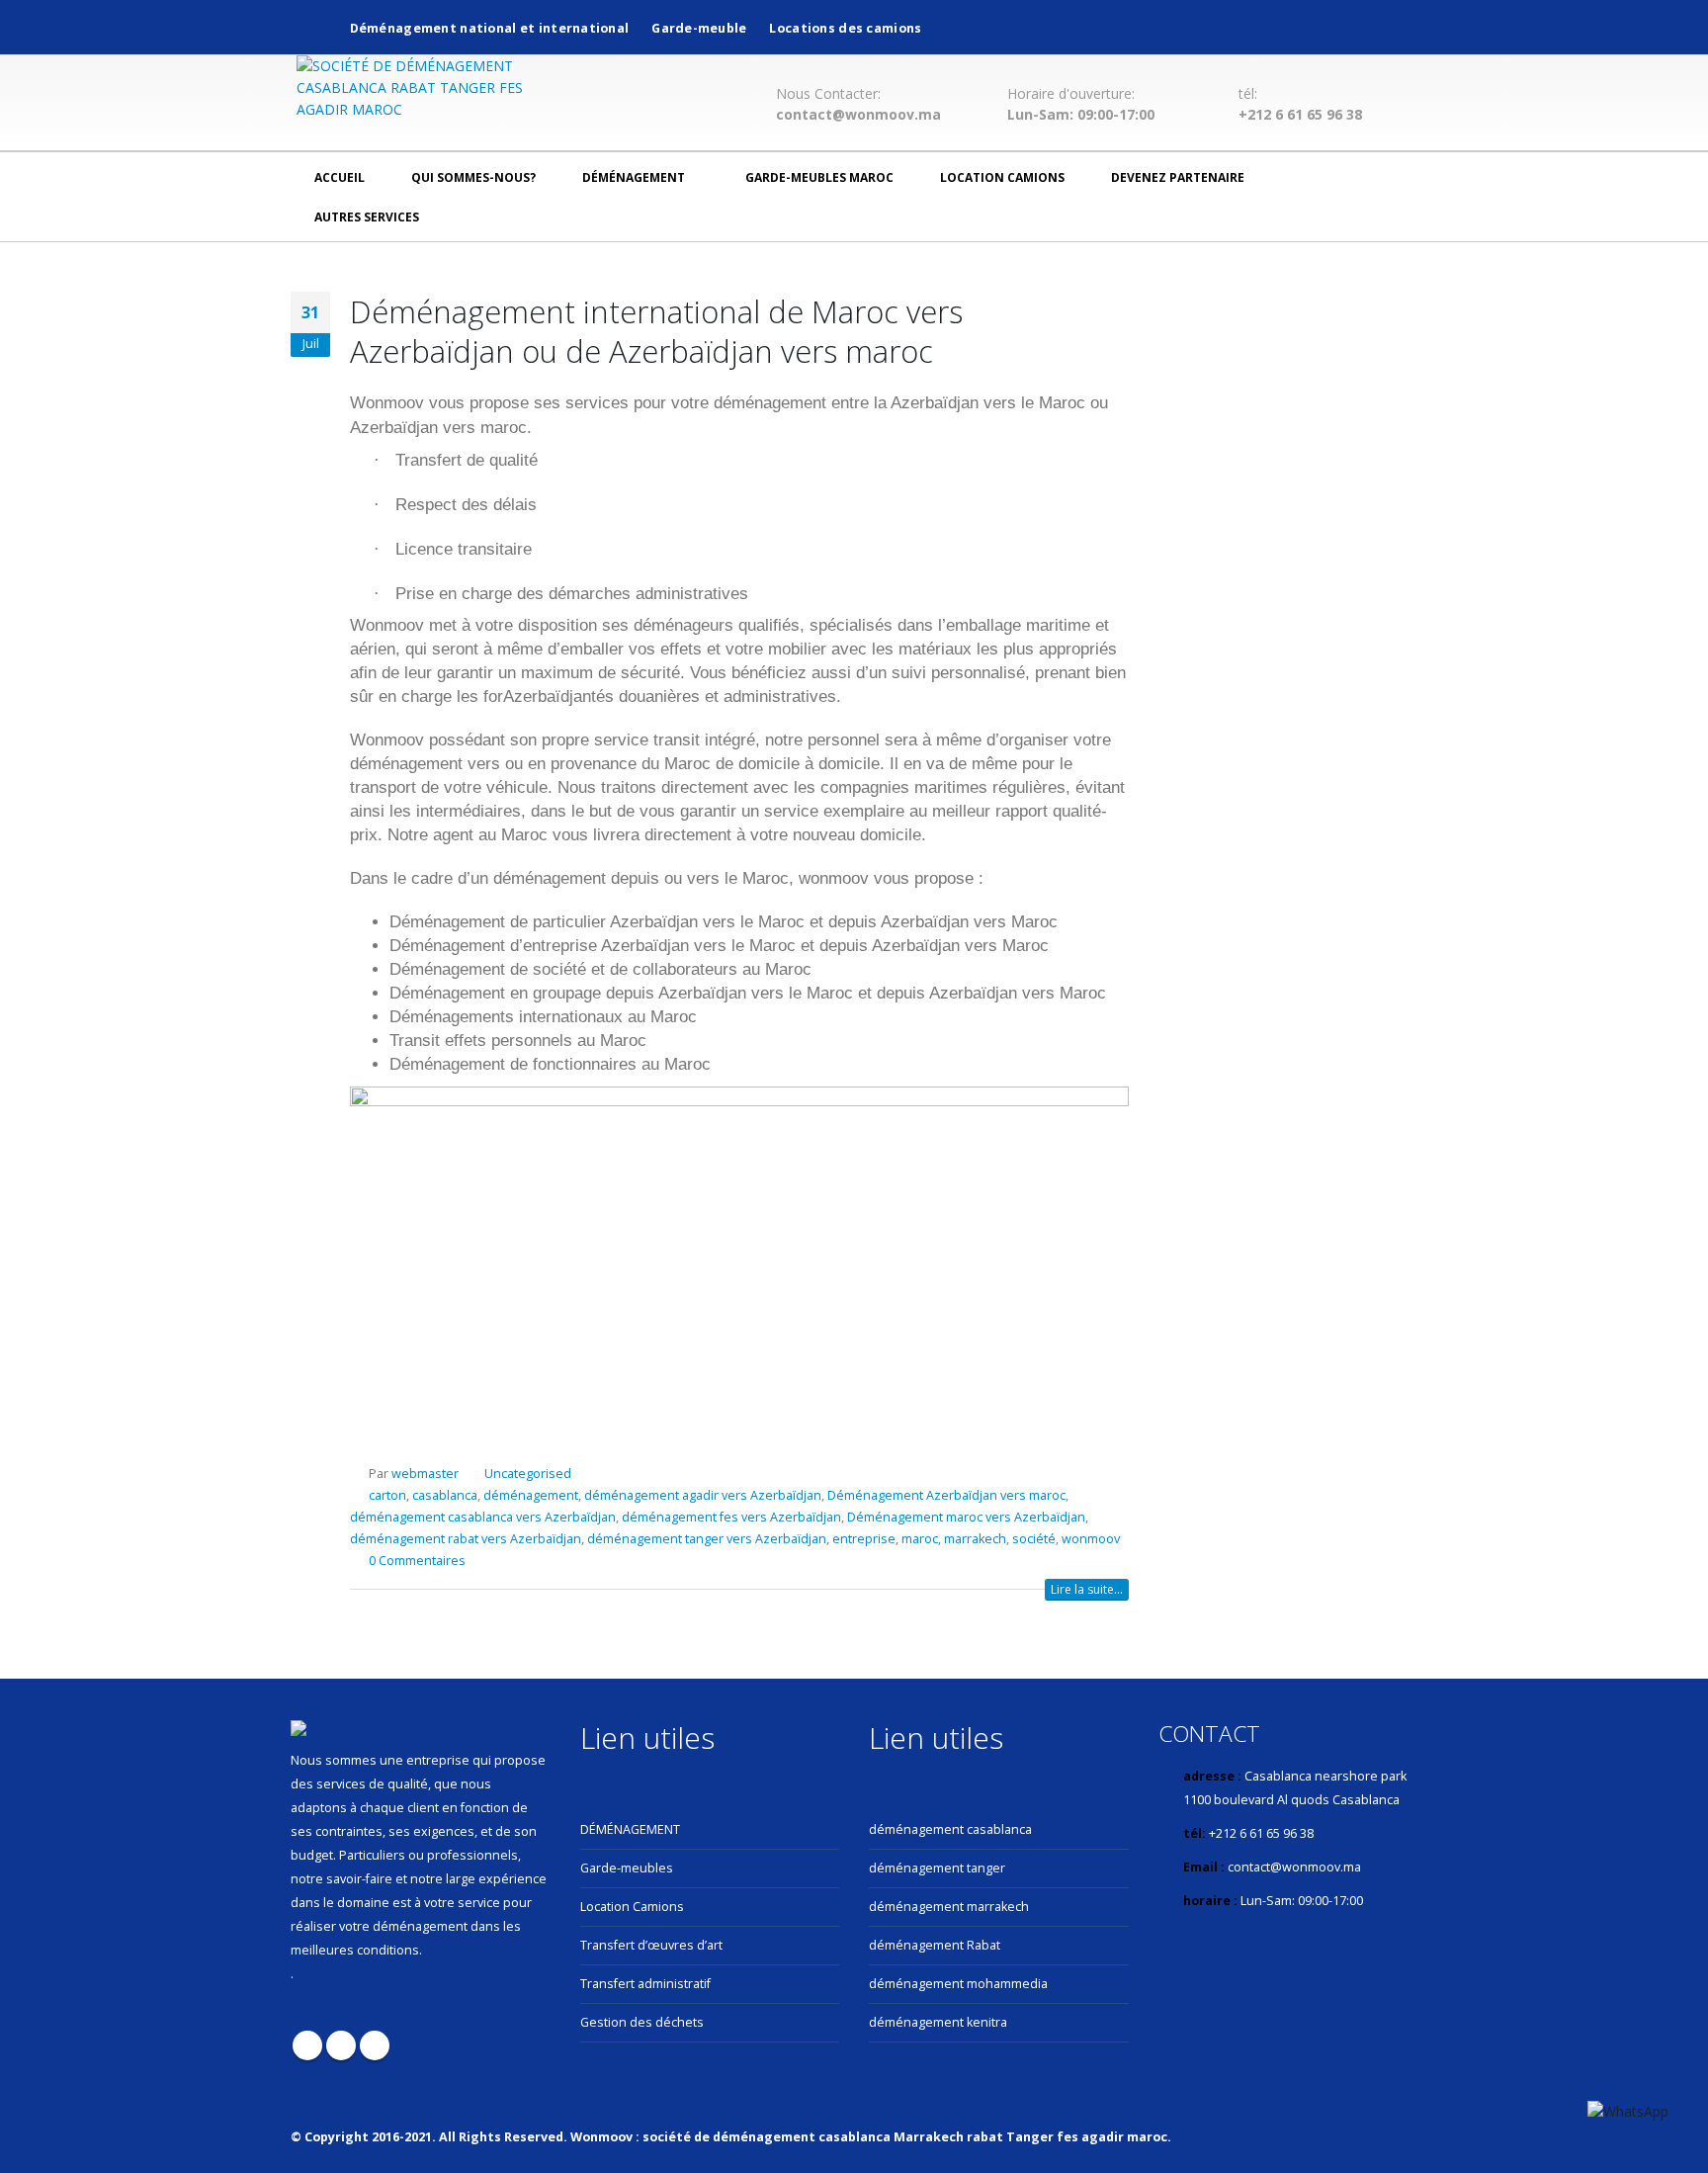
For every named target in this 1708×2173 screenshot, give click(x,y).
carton (387, 1495)
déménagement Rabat (935, 1945)
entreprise (864, 1539)
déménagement (634, 177)
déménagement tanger (937, 1868)
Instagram (375, 2045)
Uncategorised (528, 1474)
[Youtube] (1337, 26)
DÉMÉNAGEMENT (630, 1829)
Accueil (340, 177)
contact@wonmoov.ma (858, 115)
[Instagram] (1371, 26)
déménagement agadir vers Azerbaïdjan (703, 1495)
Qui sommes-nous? (473, 177)
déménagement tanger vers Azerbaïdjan (707, 1539)
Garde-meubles (627, 1868)
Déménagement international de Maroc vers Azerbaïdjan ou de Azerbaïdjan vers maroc (656, 331)
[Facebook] (1304, 26)
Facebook (307, 2045)
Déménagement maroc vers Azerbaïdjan (966, 1517)
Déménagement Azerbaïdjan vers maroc (946, 1495)
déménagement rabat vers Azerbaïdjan (466, 1539)
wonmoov (1091, 1539)
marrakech (975, 1539)
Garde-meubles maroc (819, 177)
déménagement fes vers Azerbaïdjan (731, 1517)
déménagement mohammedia (958, 1984)
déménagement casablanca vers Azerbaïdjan (483, 1517)
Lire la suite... (1087, 1589)
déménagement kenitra (938, 2022)
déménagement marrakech (949, 1907)
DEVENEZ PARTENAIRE (1178, 177)
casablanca (445, 1495)
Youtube (341, 2045)
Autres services (367, 217)
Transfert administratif (645, 1984)
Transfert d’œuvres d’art (651, 1945)
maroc (920, 1539)
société (1034, 1539)
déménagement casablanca (950, 1829)
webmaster (425, 1474)
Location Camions (1002, 177)
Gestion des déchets (642, 2022)
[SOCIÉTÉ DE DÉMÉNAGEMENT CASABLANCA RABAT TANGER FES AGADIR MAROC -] (420, 88)
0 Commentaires (417, 1561)
